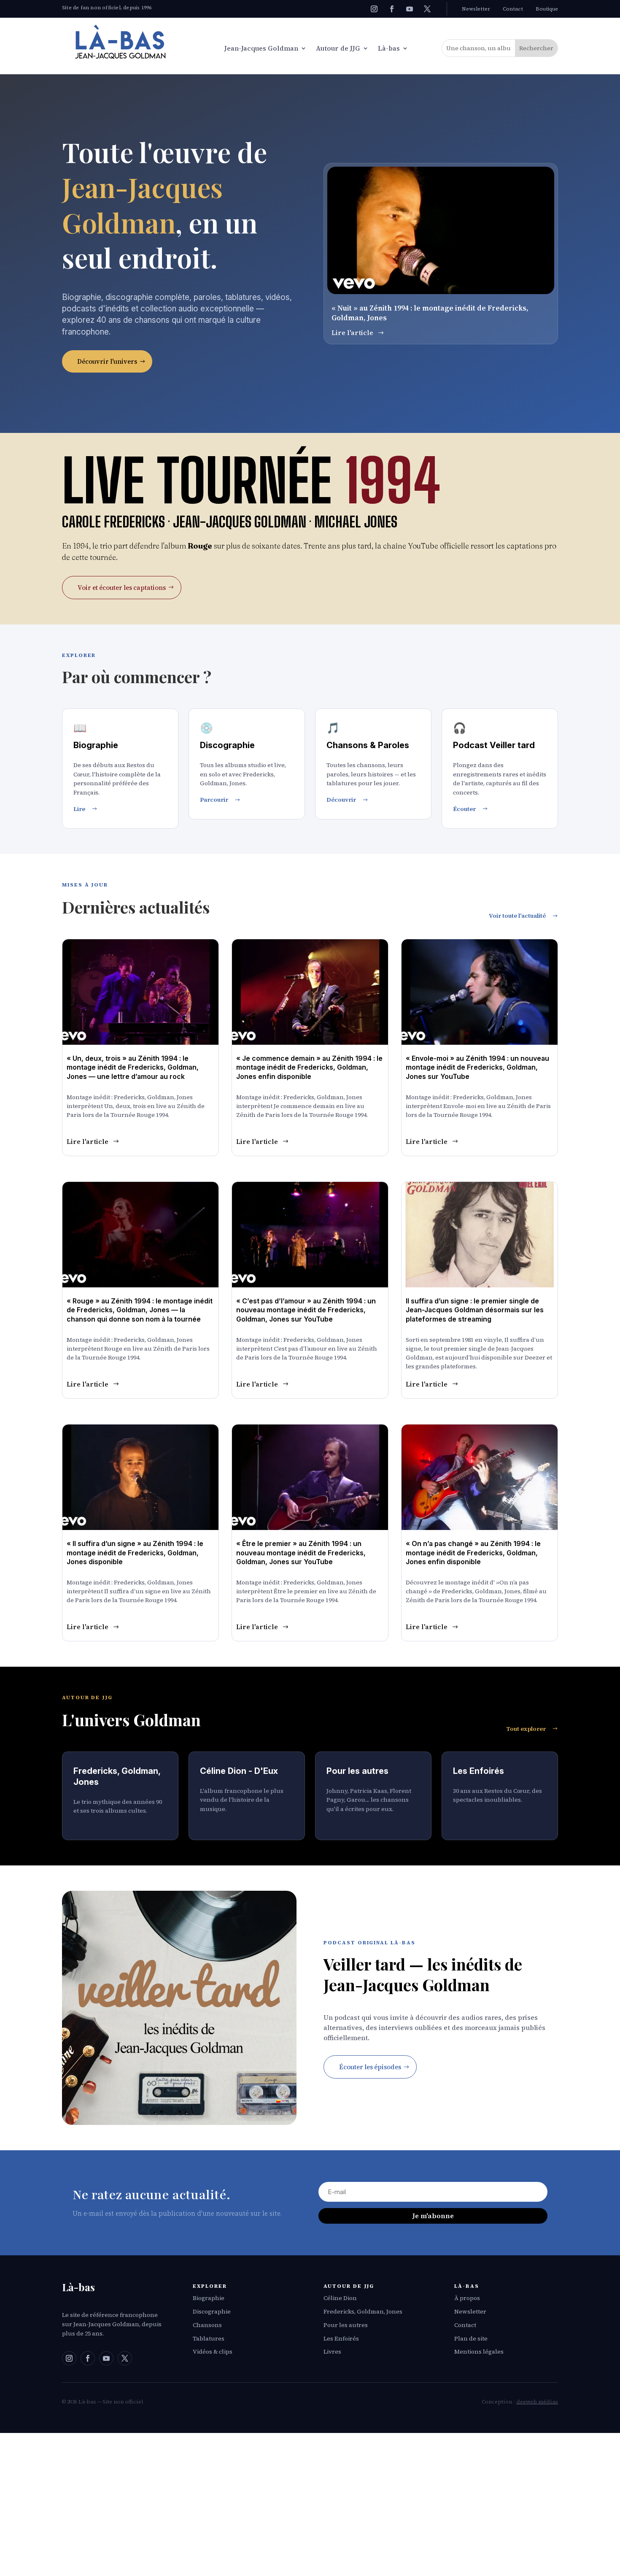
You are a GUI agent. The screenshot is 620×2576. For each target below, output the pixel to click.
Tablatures (209, 2338)
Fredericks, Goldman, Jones (363, 2311)
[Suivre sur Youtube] (410, 9)
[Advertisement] (310, 2504)
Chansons (207, 2325)
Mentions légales (479, 2352)
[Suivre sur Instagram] (374, 9)
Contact (513, 9)
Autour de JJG (338, 49)
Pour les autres (346, 2325)
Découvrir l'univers (107, 361)
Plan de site (471, 2338)
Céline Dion (340, 2298)
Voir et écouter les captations (122, 588)
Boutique (547, 9)
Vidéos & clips (213, 2352)
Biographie (209, 2298)
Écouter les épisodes (370, 2067)
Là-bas (389, 49)
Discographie (212, 2311)
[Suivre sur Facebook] (392, 9)
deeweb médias (537, 2402)
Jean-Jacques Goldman (261, 49)
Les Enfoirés (341, 2338)
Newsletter (476, 9)
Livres (332, 2352)
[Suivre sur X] (427, 9)
